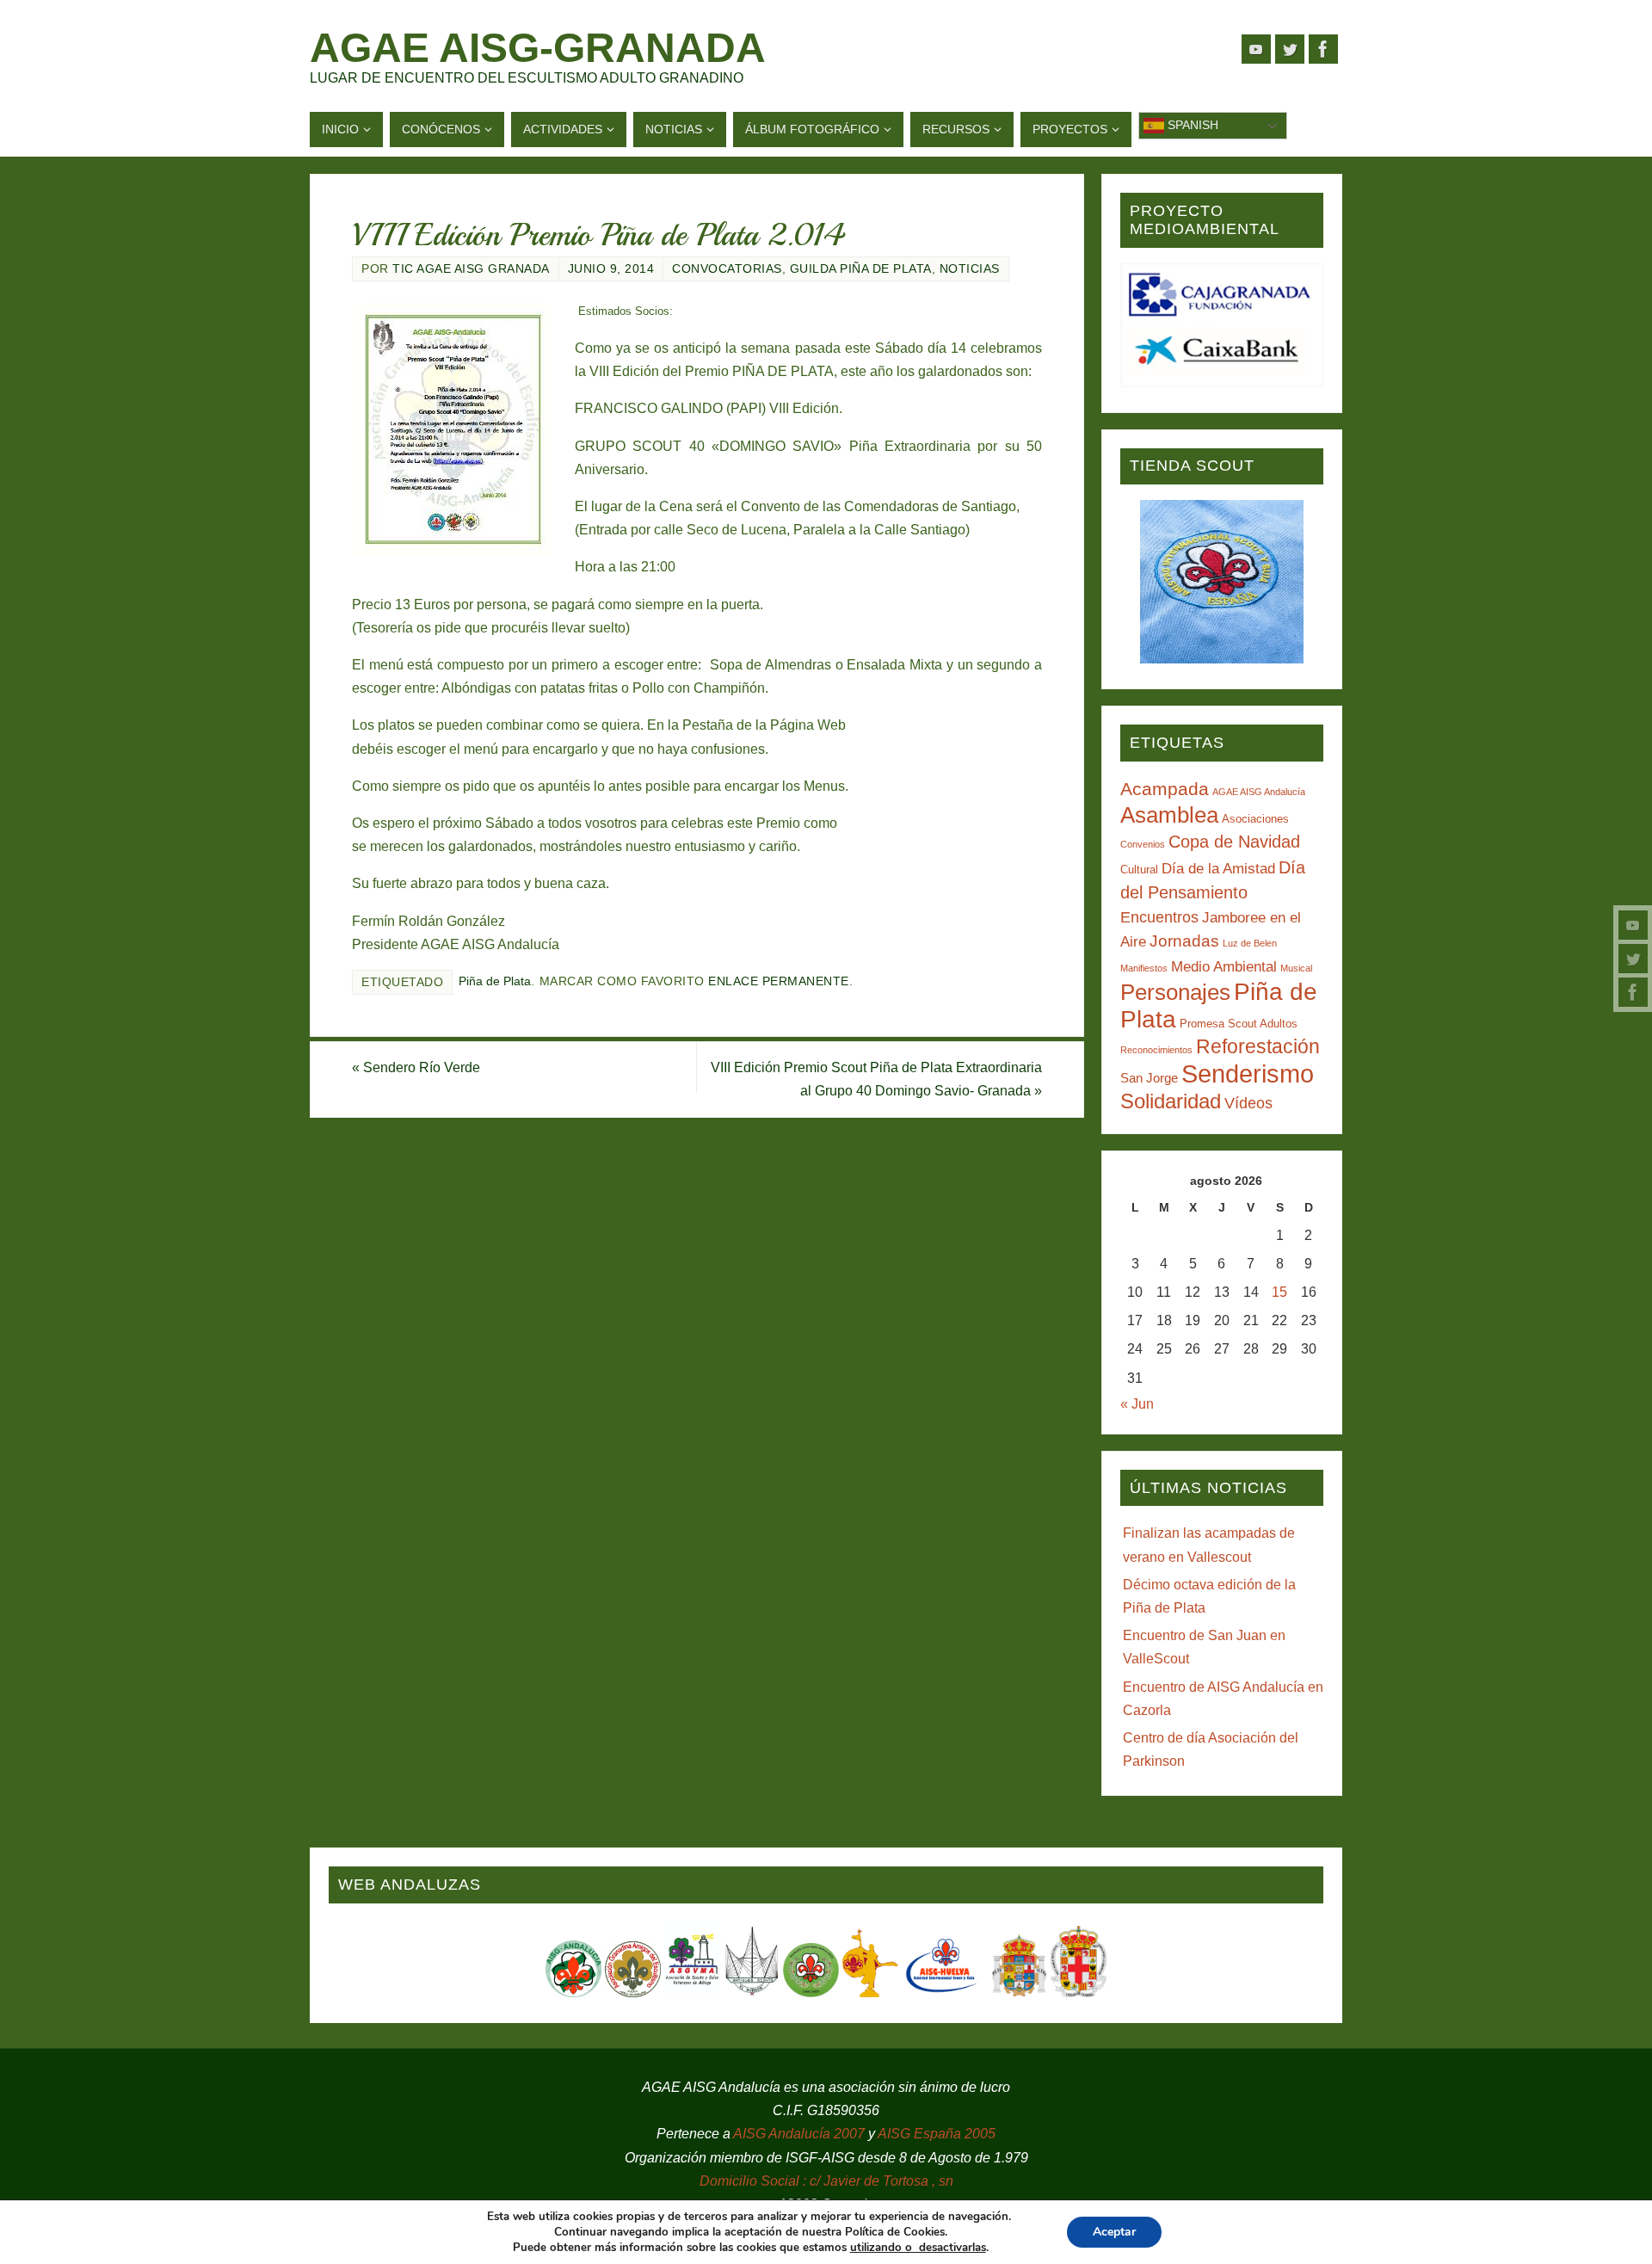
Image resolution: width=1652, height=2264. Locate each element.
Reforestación (1258, 1046)
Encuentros (1159, 917)
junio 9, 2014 (611, 269)
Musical (1296, 968)
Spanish (1191, 125)
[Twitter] (1633, 959)
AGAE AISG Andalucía (1259, 792)
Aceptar (1114, 2232)
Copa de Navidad (1234, 842)
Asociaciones (1255, 819)
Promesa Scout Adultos (1239, 1024)
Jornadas (1184, 941)
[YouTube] (1633, 925)
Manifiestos (1144, 968)
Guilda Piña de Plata (861, 269)
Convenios (1143, 844)
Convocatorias (727, 269)
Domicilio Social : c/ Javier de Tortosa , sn (826, 2181)
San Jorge (1149, 1078)
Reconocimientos (1156, 1050)
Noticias (970, 269)
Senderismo (1248, 1073)
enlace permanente (779, 981)
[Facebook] (1633, 992)
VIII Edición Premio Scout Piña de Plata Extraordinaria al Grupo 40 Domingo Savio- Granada (876, 1079)
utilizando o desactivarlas (918, 2248)
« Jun (1137, 1404)
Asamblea (1169, 815)
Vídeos (1248, 1103)
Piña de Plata (495, 981)
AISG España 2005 (937, 2134)
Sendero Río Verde (416, 1067)
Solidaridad (1171, 1101)
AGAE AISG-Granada (538, 48)
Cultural (1139, 870)
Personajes (1175, 992)
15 (1279, 1292)
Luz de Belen (1250, 943)
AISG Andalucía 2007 (801, 2134)
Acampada (1165, 789)
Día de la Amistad (1218, 869)
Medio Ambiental (1224, 967)
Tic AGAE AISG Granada (471, 269)
